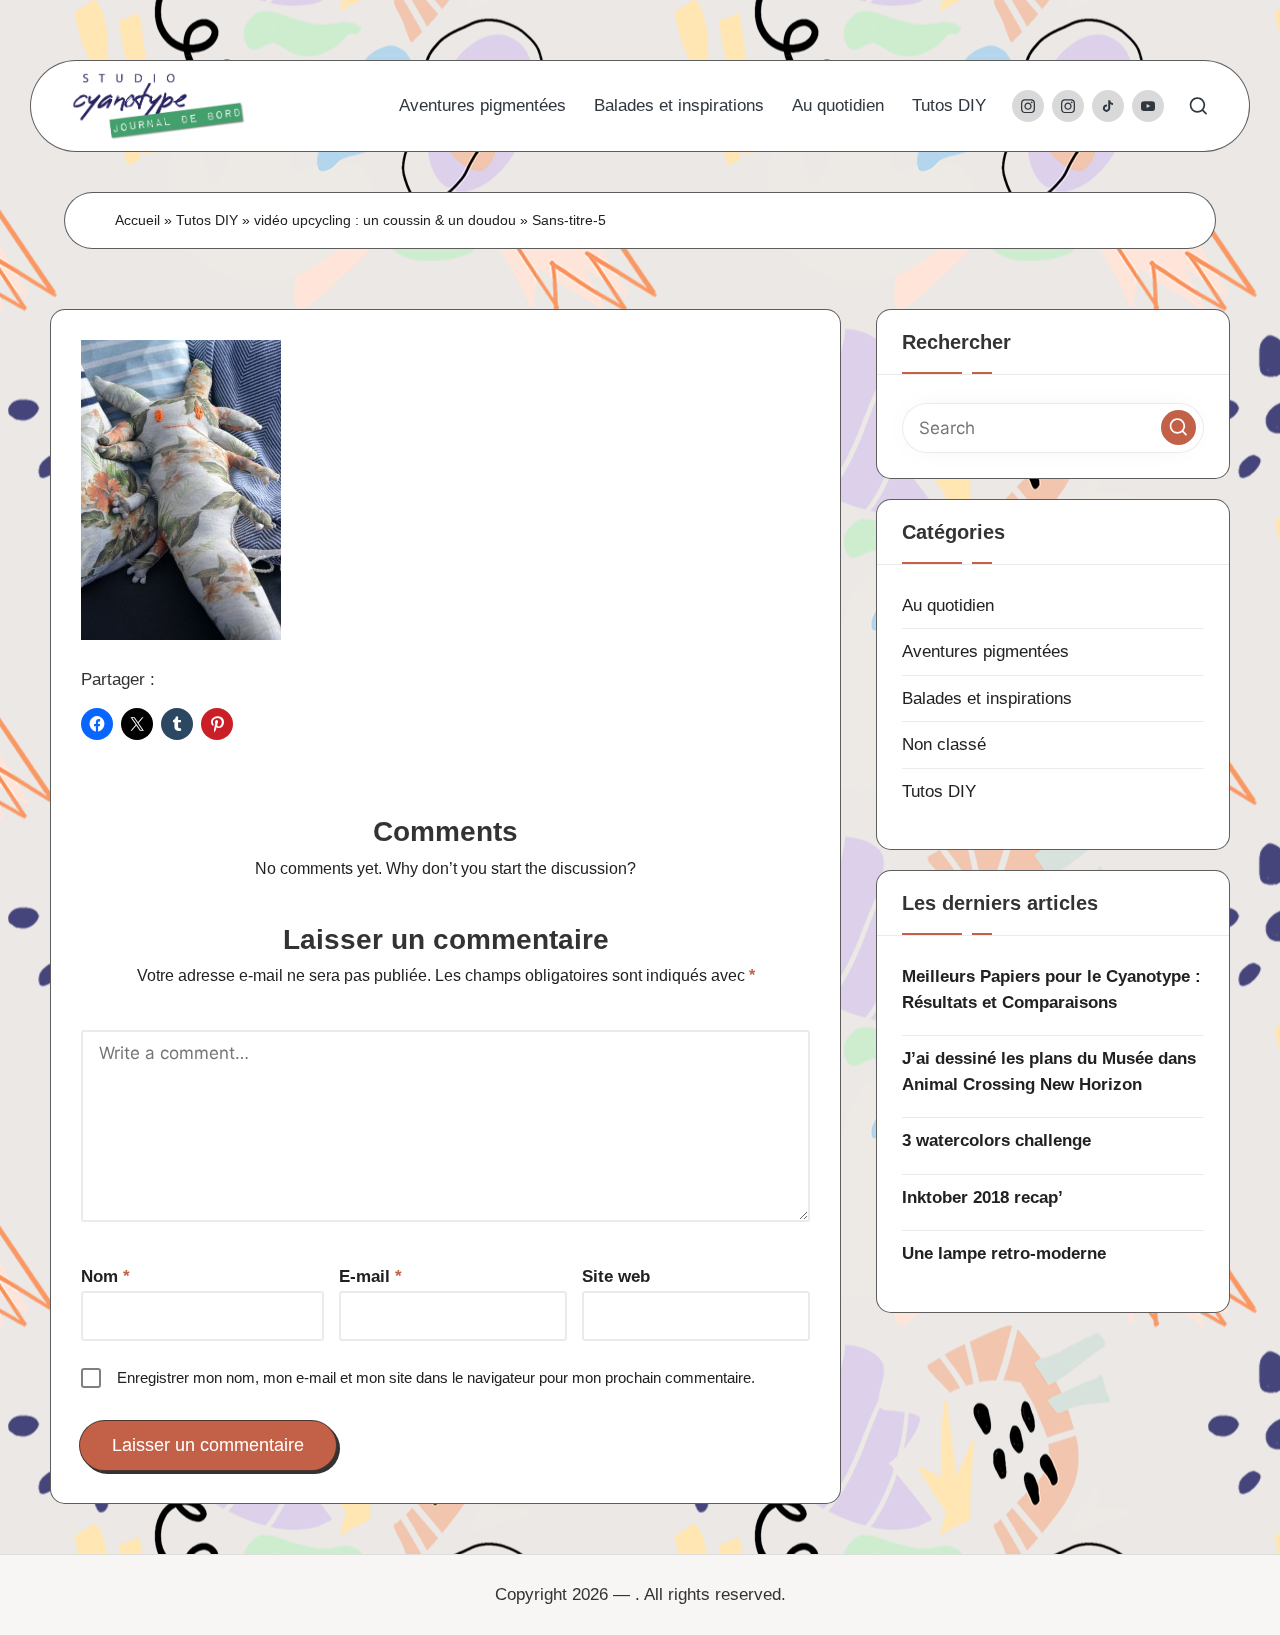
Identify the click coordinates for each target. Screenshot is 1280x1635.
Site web (616, 1276)
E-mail (370, 1276)
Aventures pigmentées (985, 651)
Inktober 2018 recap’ (982, 1197)
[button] (1178, 427)
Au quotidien (948, 605)
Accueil (137, 220)
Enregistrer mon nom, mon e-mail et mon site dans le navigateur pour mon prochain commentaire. (436, 1377)
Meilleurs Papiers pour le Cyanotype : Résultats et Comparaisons (1051, 989)
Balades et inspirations (987, 698)
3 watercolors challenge (996, 1140)
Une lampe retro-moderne (1004, 1253)
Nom (105, 1276)
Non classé (944, 744)
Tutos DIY (207, 220)
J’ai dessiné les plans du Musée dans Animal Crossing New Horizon (1049, 1071)
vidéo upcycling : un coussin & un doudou (385, 220)
